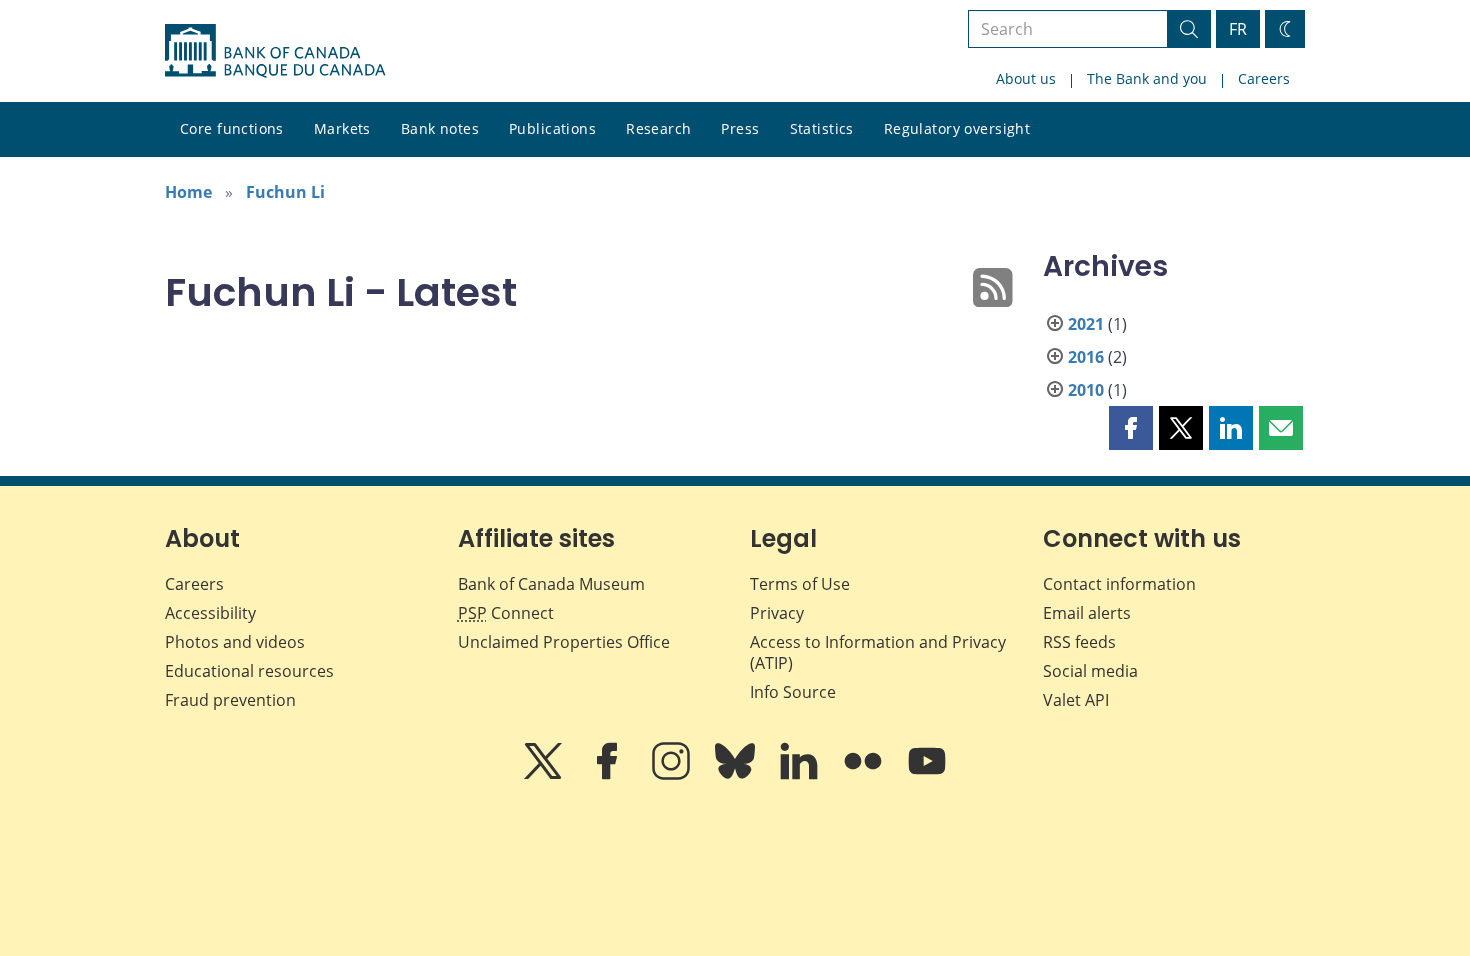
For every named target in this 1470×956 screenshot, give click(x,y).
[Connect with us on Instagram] (673, 775)
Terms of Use (800, 584)
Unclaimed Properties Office (564, 642)
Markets (342, 128)
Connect (506, 613)
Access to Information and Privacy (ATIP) (878, 652)
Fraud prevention (230, 700)
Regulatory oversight (957, 128)
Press (740, 128)
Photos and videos (235, 642)
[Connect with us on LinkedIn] (801, 775)
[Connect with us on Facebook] (609, 775)
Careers (1264, 78)
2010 (1086, 390)
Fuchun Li (285, 192)
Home (188, 192)
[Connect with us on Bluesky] (737, 775)
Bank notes (440, 128)
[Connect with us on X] (545, 775)
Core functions (232, 128)
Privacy (777, 613)
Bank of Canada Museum (551, 584)
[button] (1131, 428)
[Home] (275, 51)
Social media (1090, 671)
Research (658, 128)
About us (1026, 78)
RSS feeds (1079, 642)
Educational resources (249, 671)
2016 (1086, 357)
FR (1238, 29)
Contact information (1119, 584)
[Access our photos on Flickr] (865, 775)
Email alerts (1087, 613)
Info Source (793, 692)
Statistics (822, 128)
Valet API (1076, 700)
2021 (1086, 324)
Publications (552, 128)
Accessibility (210, 613)
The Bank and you (1147, 78)
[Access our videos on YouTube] (927, 775)
